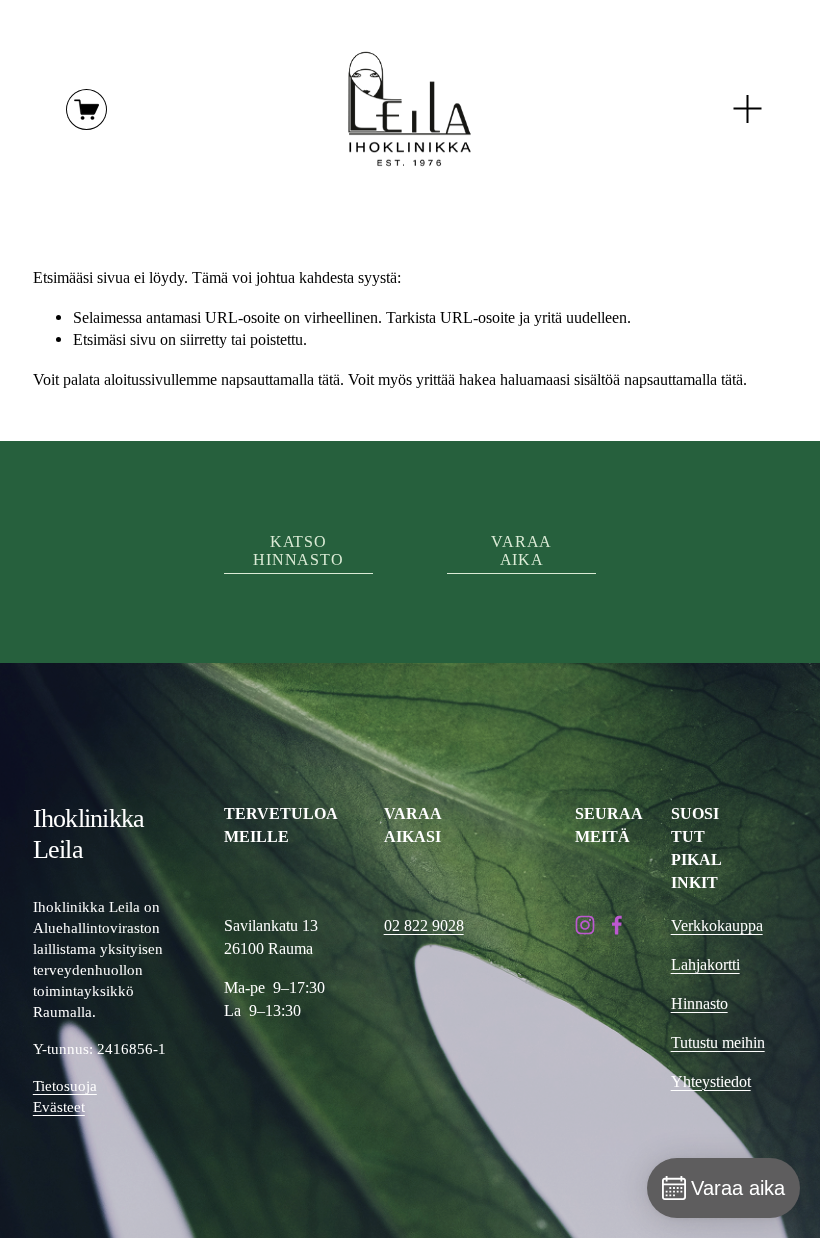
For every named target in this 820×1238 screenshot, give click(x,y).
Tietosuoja (65, 1086)
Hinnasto (699, 1003)
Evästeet (59, 1107)
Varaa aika (521, 550)
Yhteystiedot (711, 1081)
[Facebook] (617, 925)
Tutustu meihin (718, 1042)
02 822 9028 (424, 925)
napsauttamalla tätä (280, 379)
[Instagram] (585, 925)
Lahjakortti (705, 964)
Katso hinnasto (298, 550)
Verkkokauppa (717, 925)
